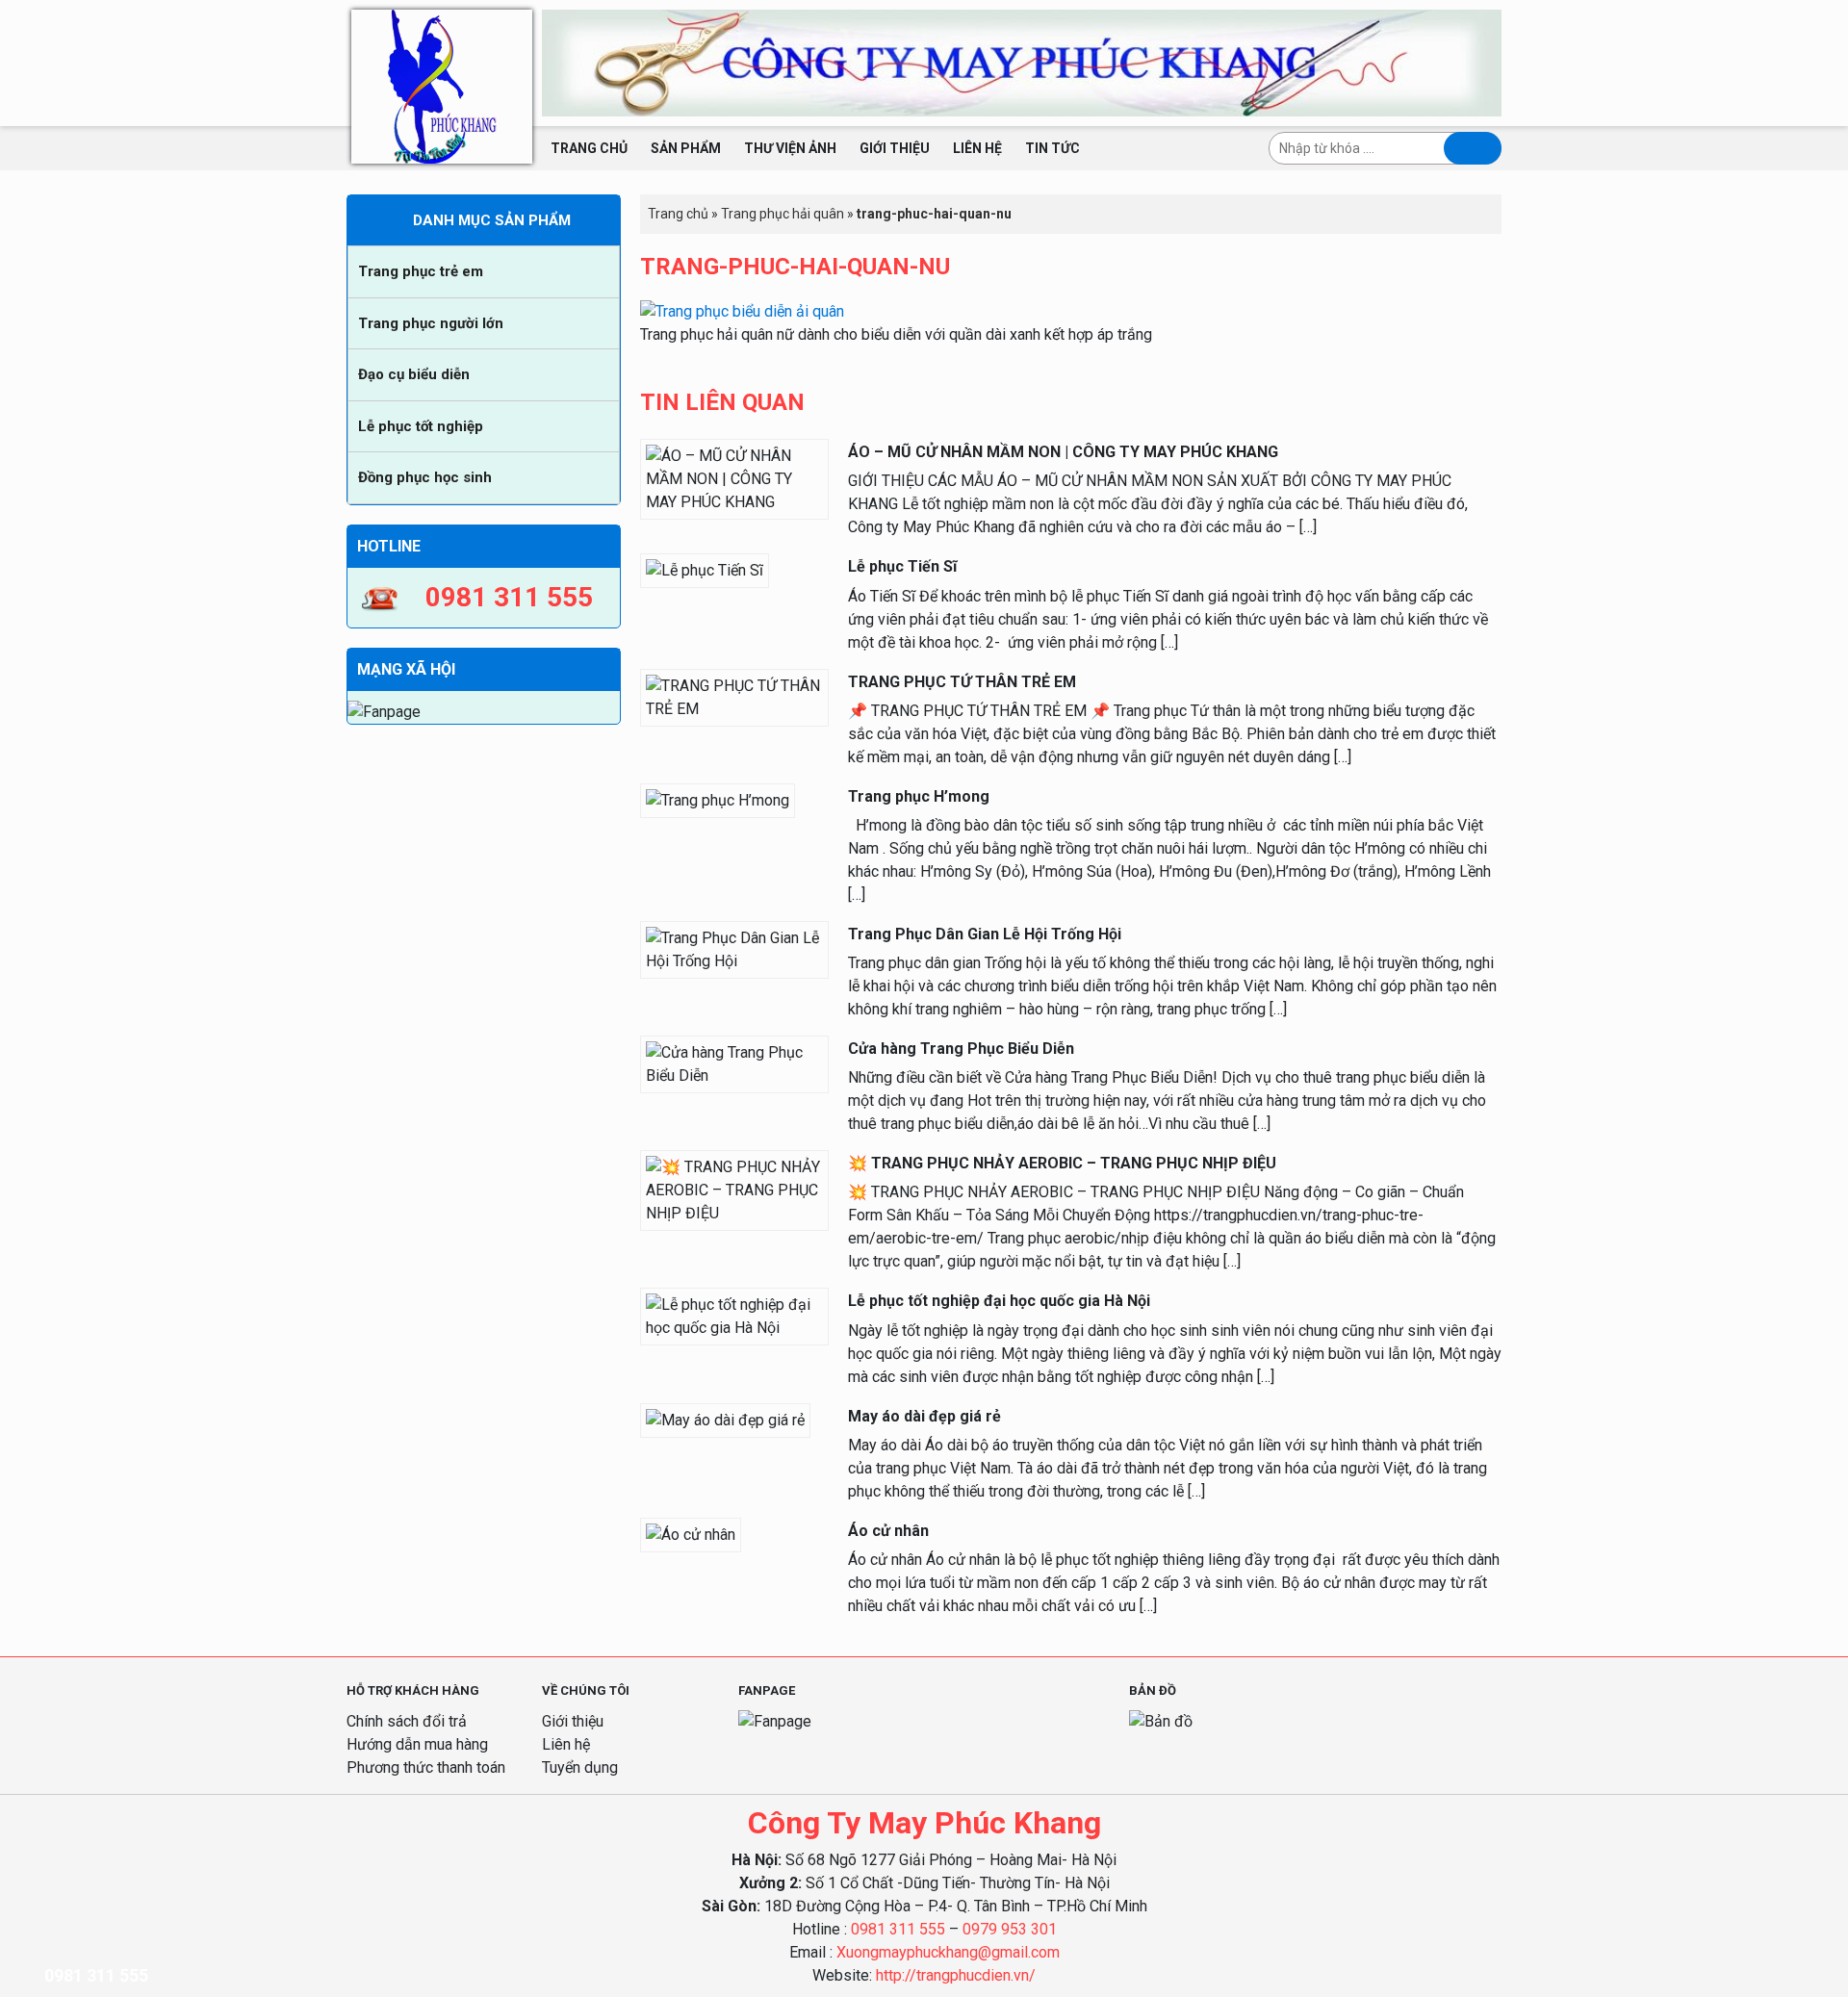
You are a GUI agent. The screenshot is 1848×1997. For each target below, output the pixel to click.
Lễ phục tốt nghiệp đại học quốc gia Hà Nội (999, 1301)
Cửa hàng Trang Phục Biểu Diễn (961, 1049)
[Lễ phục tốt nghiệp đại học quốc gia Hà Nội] (734, 1316)
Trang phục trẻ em (421, 271)
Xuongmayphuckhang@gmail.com (948, 1952)
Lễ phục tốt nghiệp (421, 426)
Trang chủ (589, 148)
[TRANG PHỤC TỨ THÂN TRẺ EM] (734, 696)
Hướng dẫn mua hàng (417, 1744)
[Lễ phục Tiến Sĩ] (705, 570)
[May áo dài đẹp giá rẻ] (725, 1419)
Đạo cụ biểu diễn (414, 374)
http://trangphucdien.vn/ (956, 1975)
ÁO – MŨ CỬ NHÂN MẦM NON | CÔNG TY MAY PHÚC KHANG (1063, 452)
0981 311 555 (898, 1929)
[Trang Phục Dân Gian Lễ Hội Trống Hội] (734, 948)
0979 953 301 (1010, 1929)
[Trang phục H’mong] (718, 799)
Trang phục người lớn (431, 323)
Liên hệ (977, 148)
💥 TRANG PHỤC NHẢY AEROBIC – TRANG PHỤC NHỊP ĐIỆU (1062, 1163)
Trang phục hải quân (783, 214)
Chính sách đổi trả (407, 1721)
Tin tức (1052, 148)
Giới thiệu (895, 148)
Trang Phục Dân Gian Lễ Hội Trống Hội (985, 934)
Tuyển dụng (580, 1767)
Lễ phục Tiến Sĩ (902, 566)
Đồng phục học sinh (425, 477)
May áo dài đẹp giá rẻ (924, 1416)
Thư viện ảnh (790, 148)
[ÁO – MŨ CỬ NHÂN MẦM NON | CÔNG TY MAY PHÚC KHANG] (734, 478)
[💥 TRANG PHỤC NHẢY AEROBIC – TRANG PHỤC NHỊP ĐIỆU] (734, 1190)
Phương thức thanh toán (426, 1767)
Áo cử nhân (888, 1531)
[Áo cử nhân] (691, 1534)
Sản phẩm (686, 148)
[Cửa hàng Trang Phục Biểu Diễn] (734, 1063)
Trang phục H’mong (919, 796)
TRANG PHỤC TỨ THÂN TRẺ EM (962, 682)
